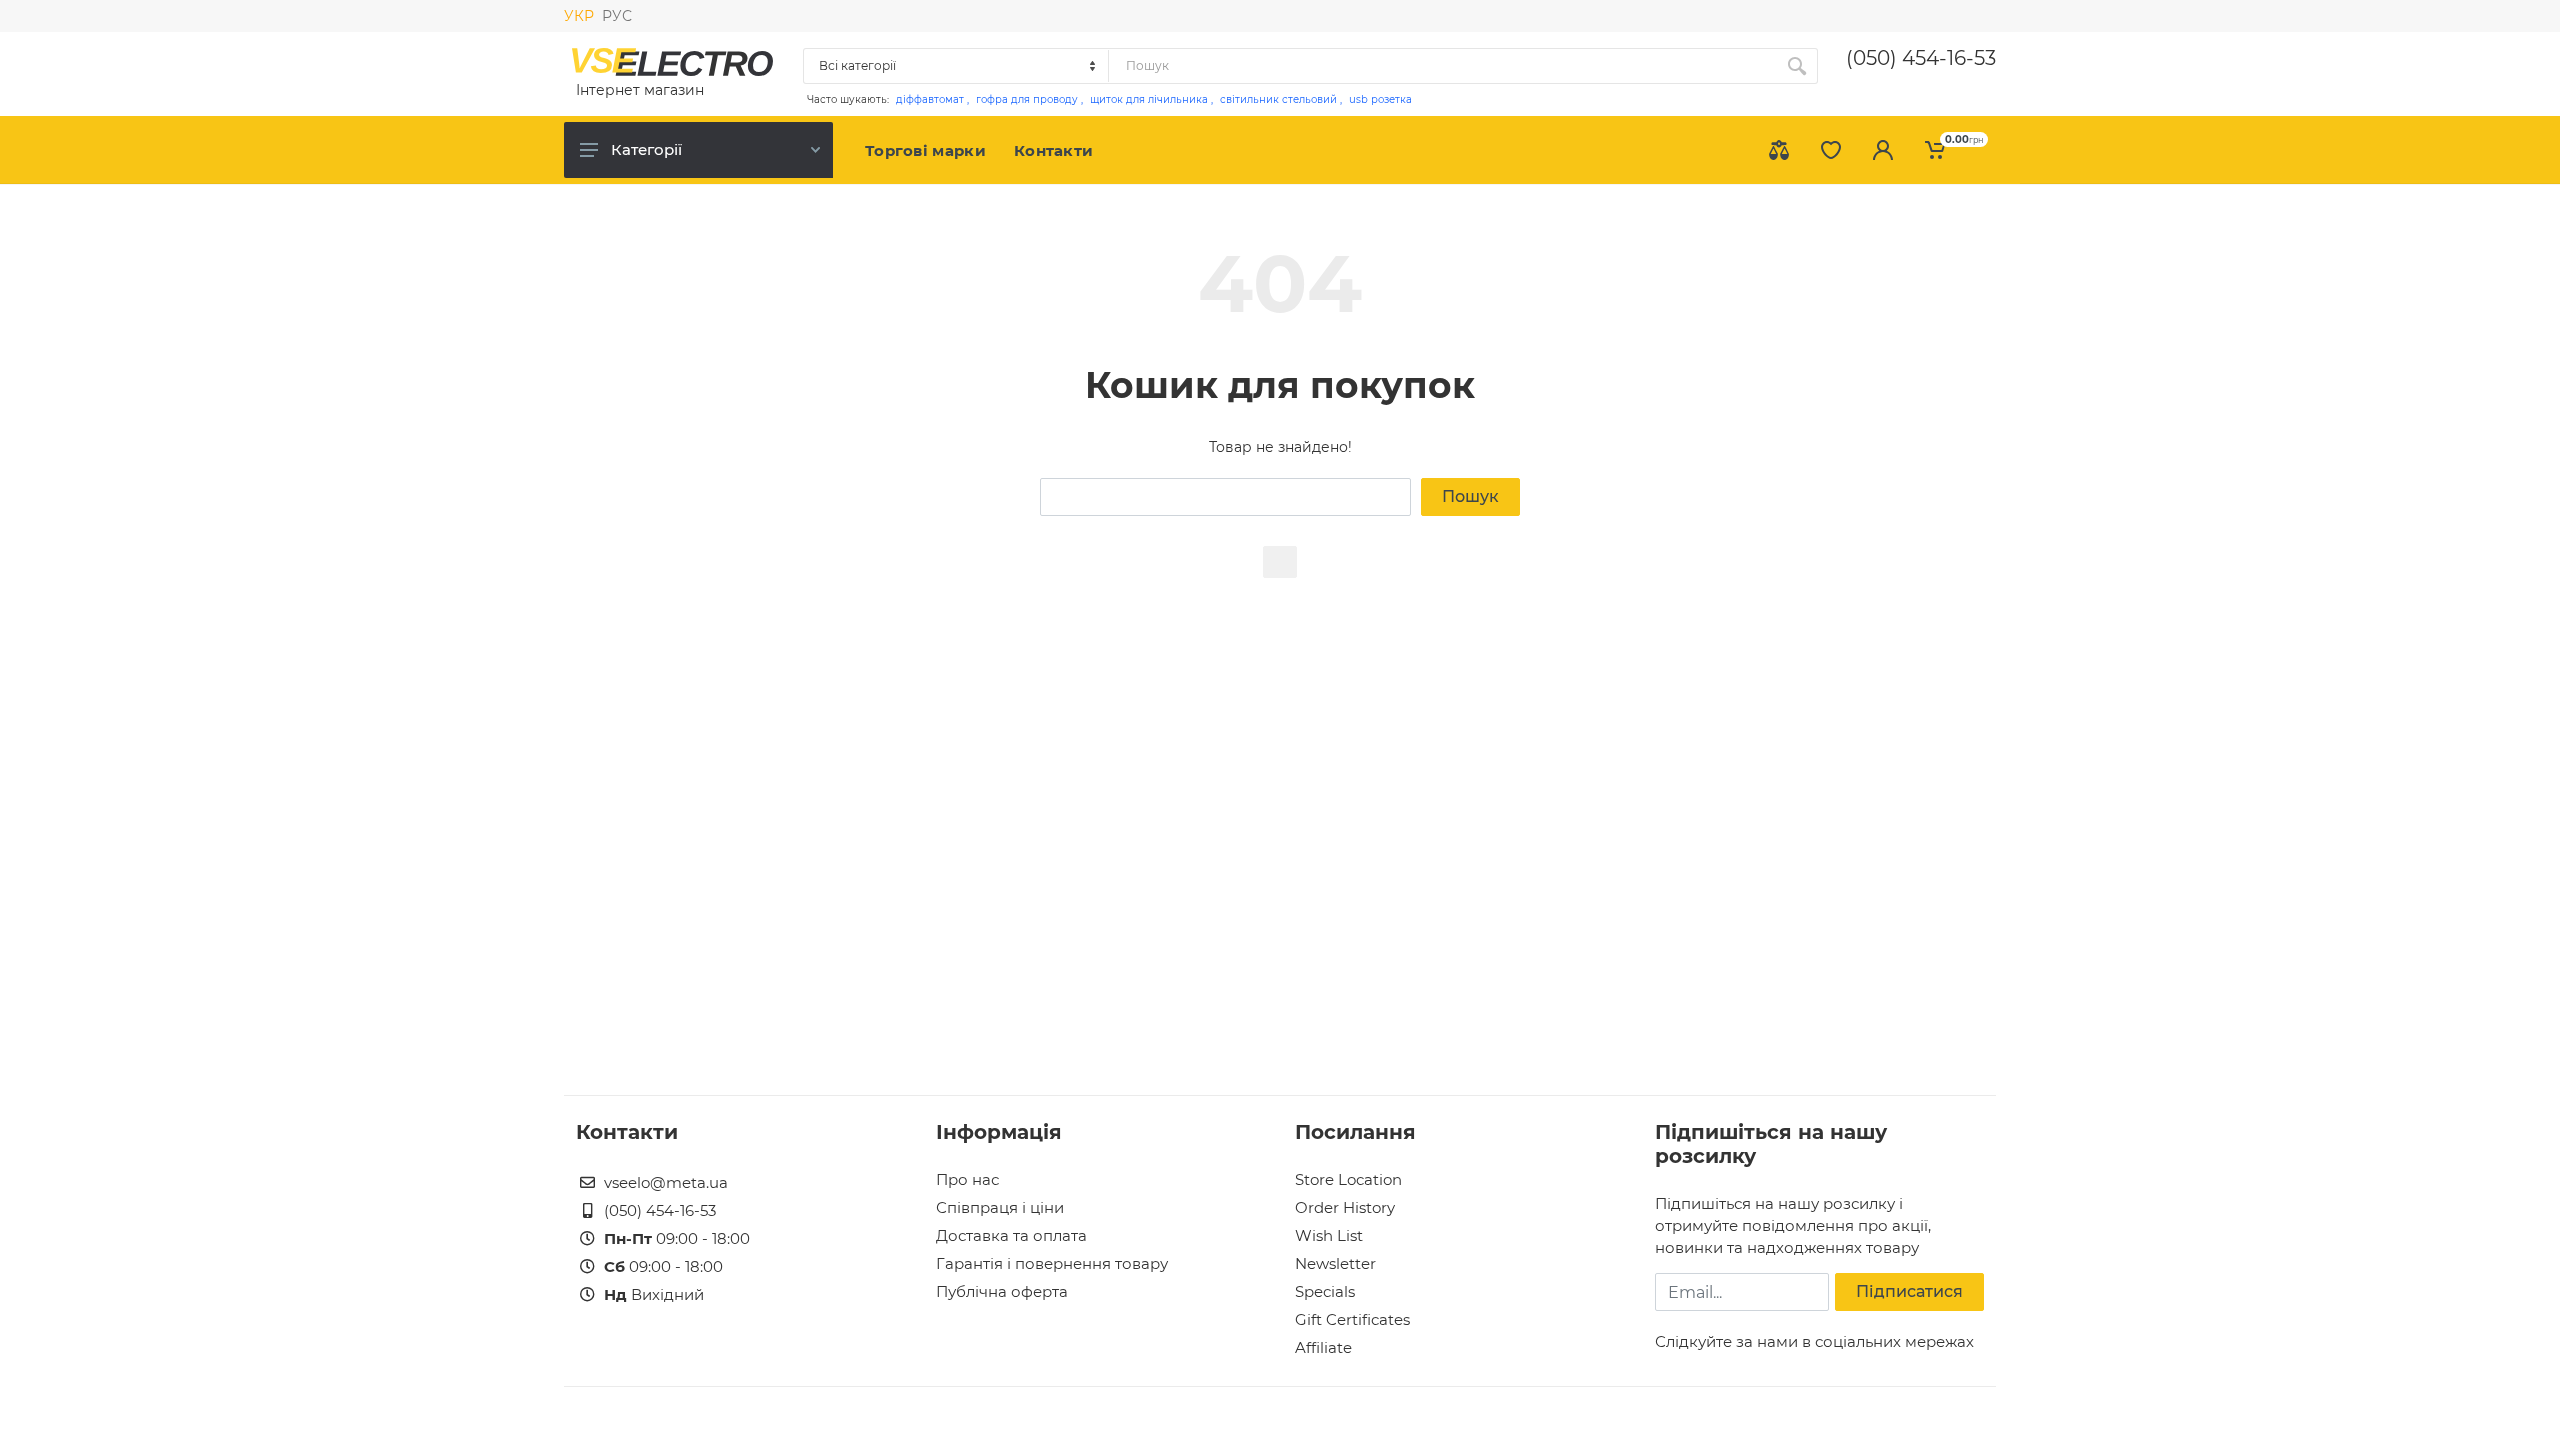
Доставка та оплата (1011, 1235)
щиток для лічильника (1149, 99)
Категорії (646, 149)
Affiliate (1323, 1347)
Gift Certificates (1352, 1319)
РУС (617, 16)
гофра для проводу (1027, 99)
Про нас (967, 1179)
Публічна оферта (1002, 1291)
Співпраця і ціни (1000, 1207)
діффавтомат (930, 99)
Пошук (1470, 496)
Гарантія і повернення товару (1052, 1263)
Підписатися (1909, 1291)
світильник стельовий (1278, 99)
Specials (1325, 1291)
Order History (1345, 1207)
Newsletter (1335, 1263)
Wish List (1329, 1235)
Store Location (1348, 1179)
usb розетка (1380, 99)
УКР (579, 16)
